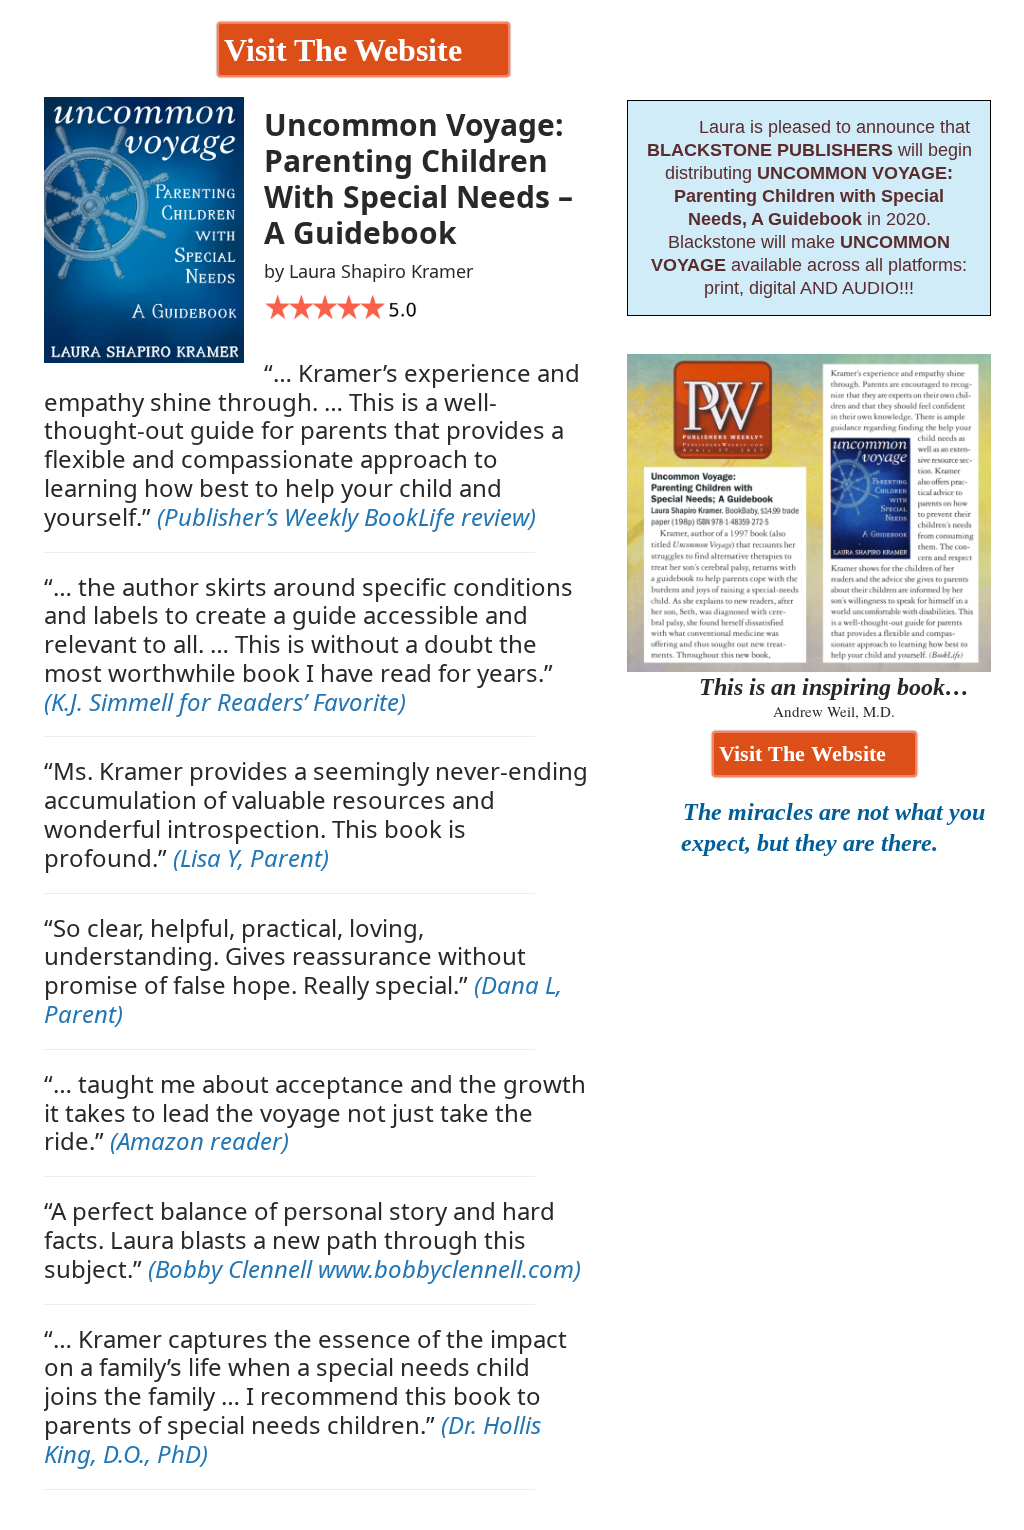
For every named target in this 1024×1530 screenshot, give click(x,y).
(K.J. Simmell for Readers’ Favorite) (225, 701)
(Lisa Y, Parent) (251, 857)
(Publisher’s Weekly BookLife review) (346, 516)
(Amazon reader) (199, 1140)
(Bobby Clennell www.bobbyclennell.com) (364, 1268)
